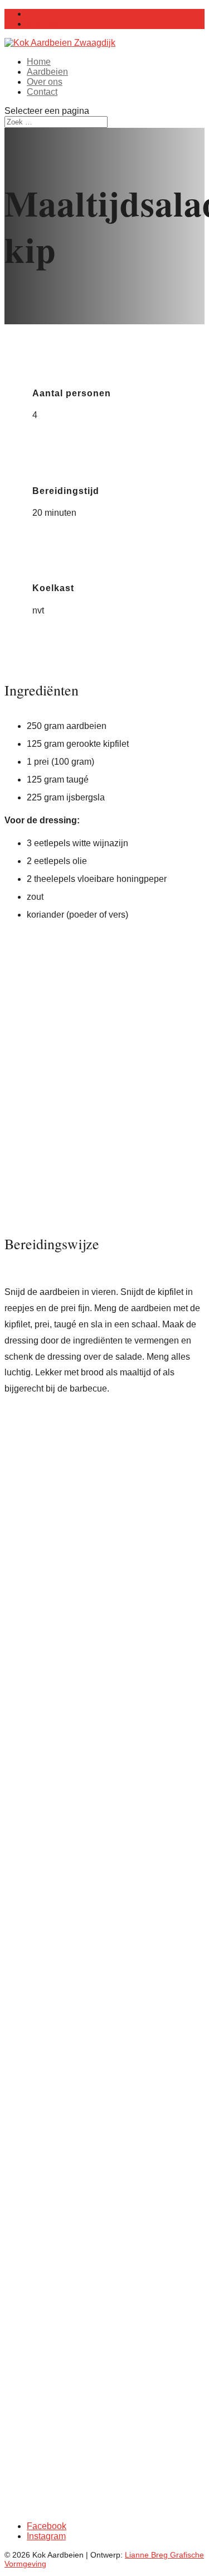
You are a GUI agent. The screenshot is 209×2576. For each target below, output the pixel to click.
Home (39, 62)
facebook (156, 2462)
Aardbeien (47, 72)
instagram (104, 2472)
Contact (42, 92)
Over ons (45, 82)
